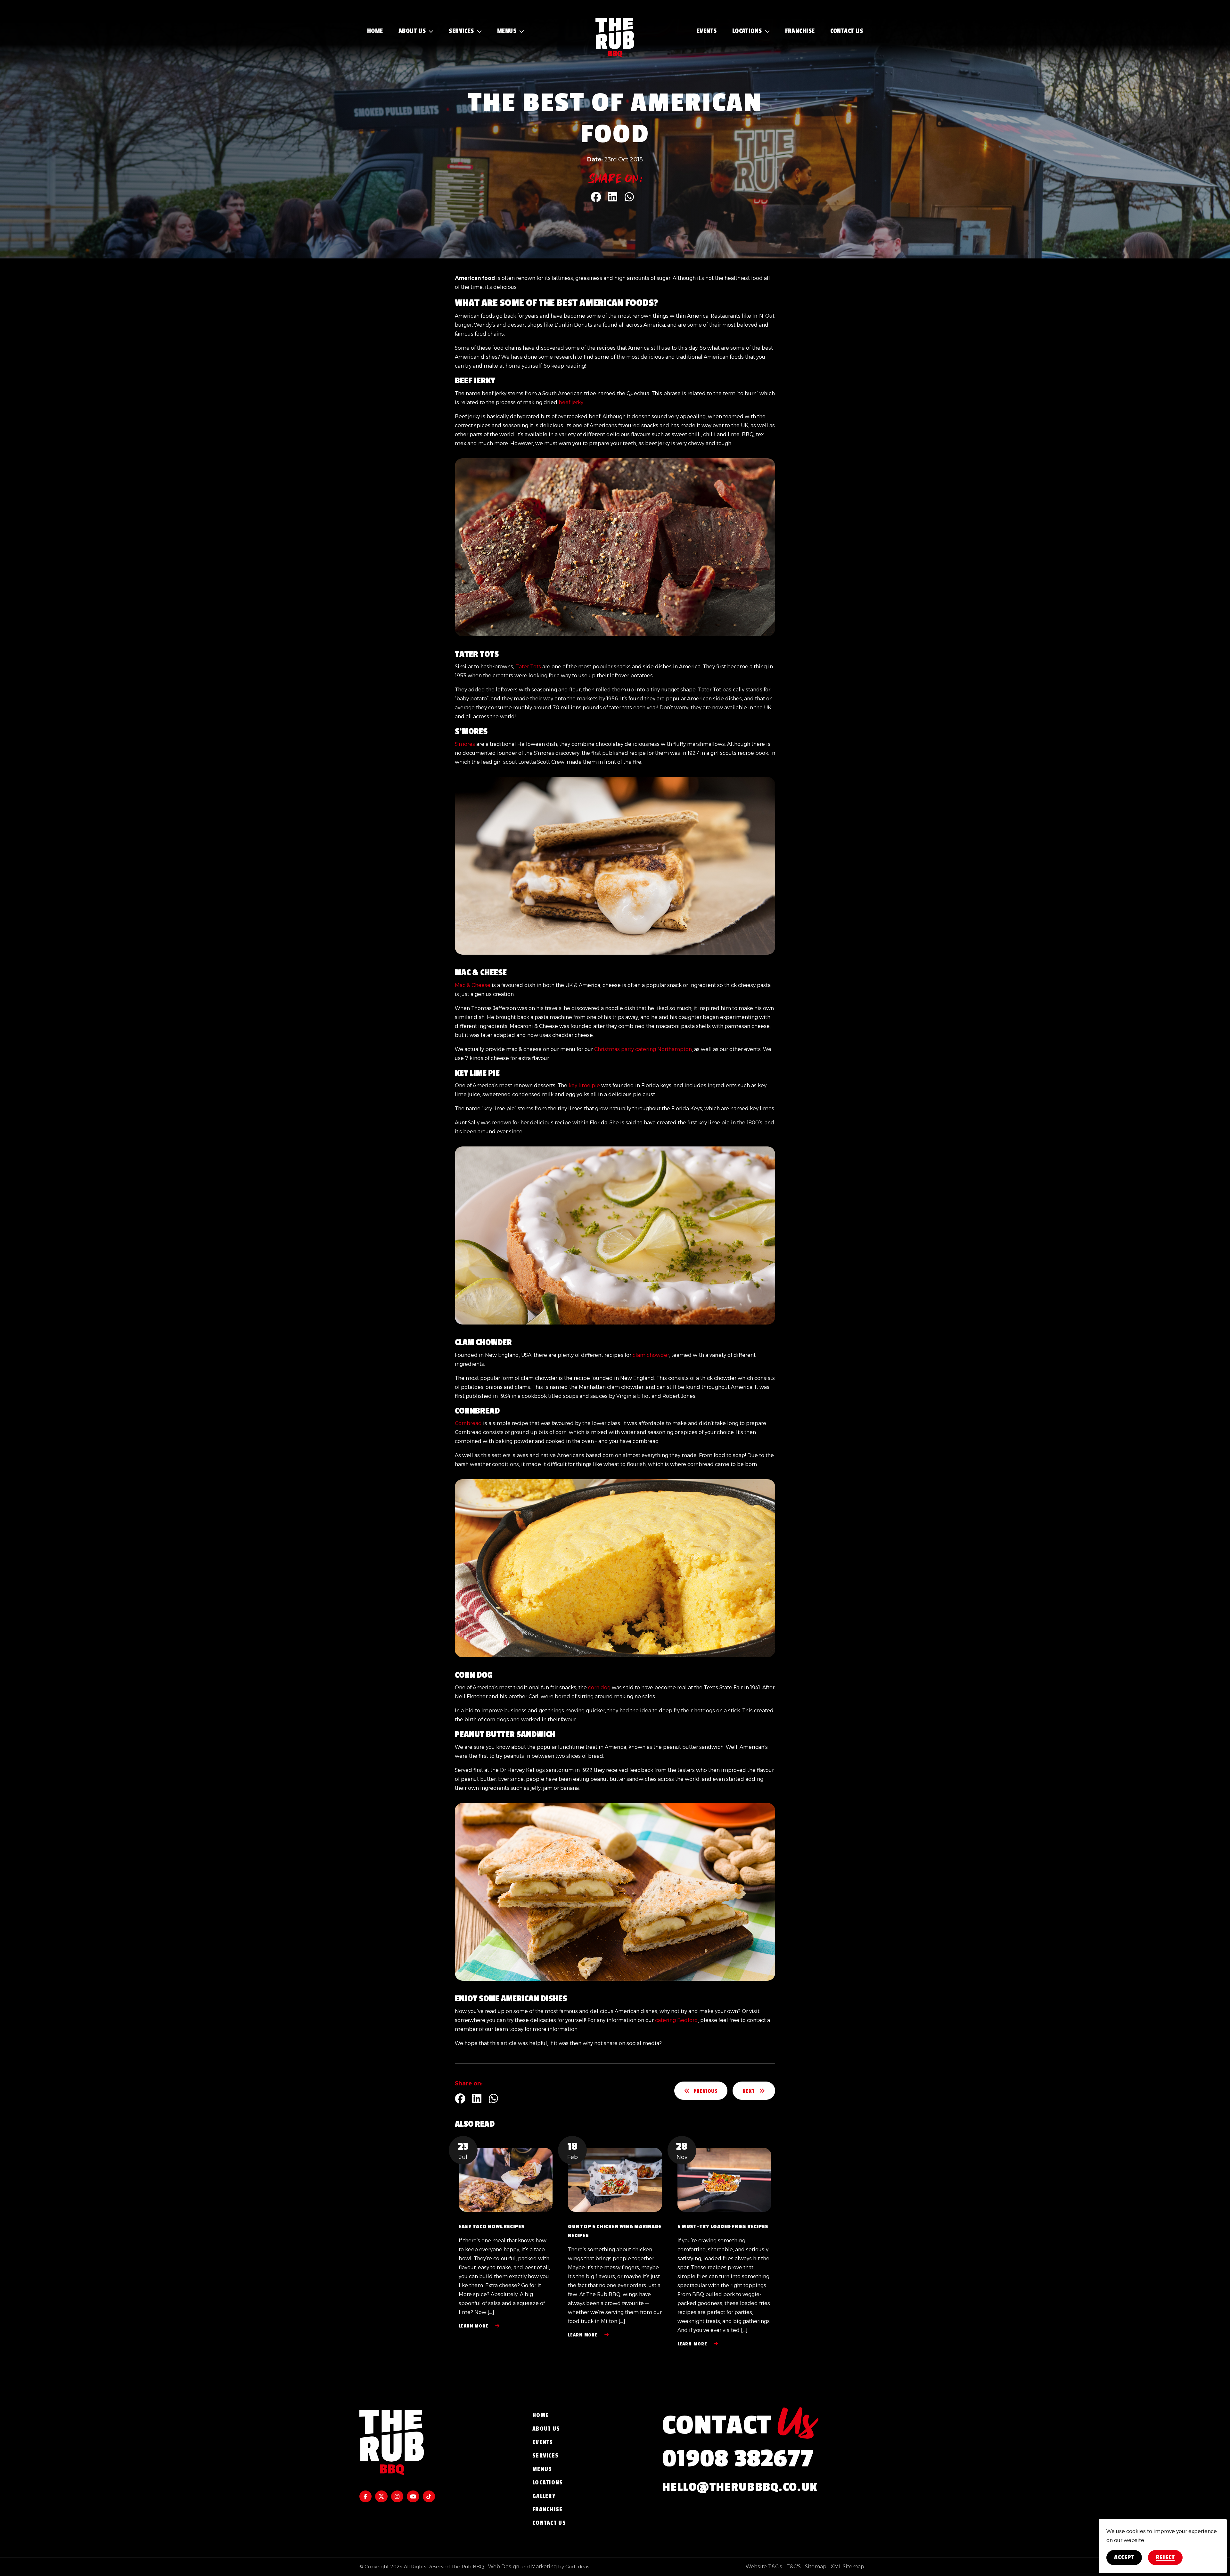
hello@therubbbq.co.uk (740, 2487)
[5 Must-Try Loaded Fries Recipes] (724, 2180)
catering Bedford (676, 2020)
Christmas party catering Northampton (643, 1049)
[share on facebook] (596, 196)
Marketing (544, 2567)
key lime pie (584, 1085)
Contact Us (847, 31)
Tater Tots (528, 667)
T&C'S (794, 2567)
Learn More (474, 2326)
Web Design (504, 2567)
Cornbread (468, 1423)
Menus (507, 31)
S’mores (465, 744)
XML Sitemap (847, 2567)
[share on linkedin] (613, 196)
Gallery (544, 2496)
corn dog (599, 1687)
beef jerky (571, 402)
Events (707, 31)
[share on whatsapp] (629, 196)
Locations (747, 31)
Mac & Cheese (473, 985)
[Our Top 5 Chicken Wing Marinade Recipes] (615, 2180)
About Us (412, 31)
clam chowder (651, 1355)
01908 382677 (738, 2459)
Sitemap (816, 2567)
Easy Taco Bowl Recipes (492, 2227)
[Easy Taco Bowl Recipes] (506, 2180)
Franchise (800, 31)
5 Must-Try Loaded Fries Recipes (723, 2227)
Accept (1124, 2557)
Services (461, 31)
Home (375, 31)
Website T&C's (764, 2567)
